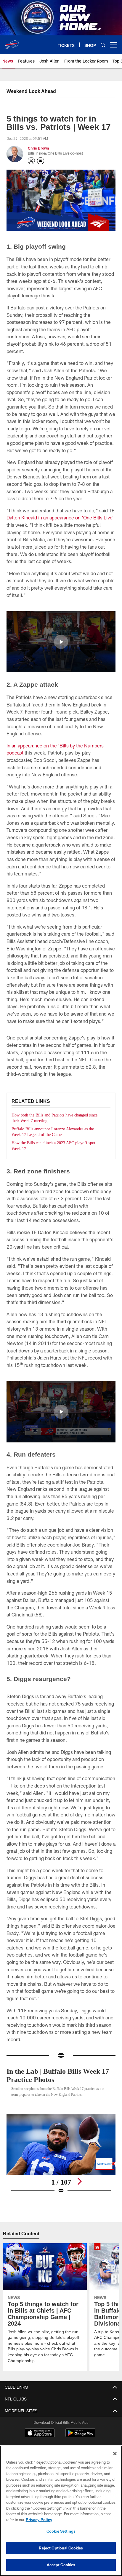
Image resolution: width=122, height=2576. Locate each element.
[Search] (103, 45)
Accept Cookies (61, 2565)
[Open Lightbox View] (61, 2154)
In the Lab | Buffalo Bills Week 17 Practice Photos (57, 2075)
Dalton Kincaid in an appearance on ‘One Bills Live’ (60, 518)
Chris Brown (38, 148)
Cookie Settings (61, 2531)
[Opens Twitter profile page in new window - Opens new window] (31, 161)
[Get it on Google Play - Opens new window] (80, 2436)
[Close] (115, 2454)
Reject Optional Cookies (61, 2548)
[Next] (79, 2181)
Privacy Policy (39, 2520)
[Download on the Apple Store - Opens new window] (40, 2434)
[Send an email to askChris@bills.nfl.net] (41, 161)
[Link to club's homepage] (12, 42)
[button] (61, 642)
